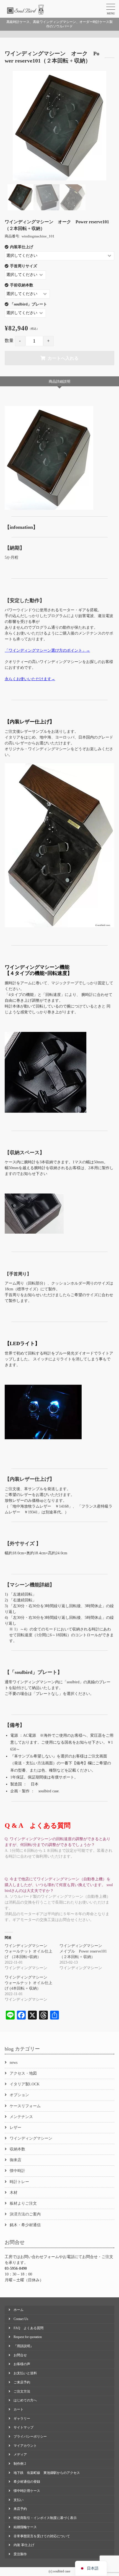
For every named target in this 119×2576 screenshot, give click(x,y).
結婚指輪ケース (25, 2527)
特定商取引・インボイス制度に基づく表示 (45, 2518)
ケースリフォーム (25, 2106)
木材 (14, 2193)
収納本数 (17, 2149)
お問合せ (20, 2355)
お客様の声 (22, 2364)
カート (19, 2409)
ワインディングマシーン (31, 2138)
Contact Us (21, 2319)
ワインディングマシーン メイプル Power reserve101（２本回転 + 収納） (83, 1951)
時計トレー (19, 2182)
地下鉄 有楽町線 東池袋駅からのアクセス (47, 2473)
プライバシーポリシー (30, 2437)
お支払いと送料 (25, 2373)
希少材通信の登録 (27, 2482)
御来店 (15, 2160)
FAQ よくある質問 (29, 2328)
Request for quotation (28, 2337)
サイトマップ (24, 2427)
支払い (19, 2500)
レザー (15, 2128)
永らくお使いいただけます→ (30, 679)
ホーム (19, 2310)
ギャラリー (22, 2419)
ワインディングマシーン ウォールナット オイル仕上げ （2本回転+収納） (29, 1951)
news (14, 2063)
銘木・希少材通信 (25, 2225)
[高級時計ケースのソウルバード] (26, 10)
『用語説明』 (24, 2346)
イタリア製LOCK (25, 2084)
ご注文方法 (22, 2391)
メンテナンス (21, 2117)
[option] (59, 126)
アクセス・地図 (23, 2073)
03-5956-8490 (16, 2268)
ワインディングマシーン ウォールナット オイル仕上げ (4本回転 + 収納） (29, 1983)
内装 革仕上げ (24, 2545)
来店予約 (20, 2509)
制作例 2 (20, 2464)
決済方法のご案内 (25, 2214)
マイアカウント (25, 2446)
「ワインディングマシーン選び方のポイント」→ (47, 650)
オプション (19, 2095)
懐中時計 (17, 2171)
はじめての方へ (25, 2400)
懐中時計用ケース (27, 2491)
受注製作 (20, 2554)
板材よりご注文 (23, 2203)
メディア (20, 2455)
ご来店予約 (22, 2382)
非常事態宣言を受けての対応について (42, 2536)
